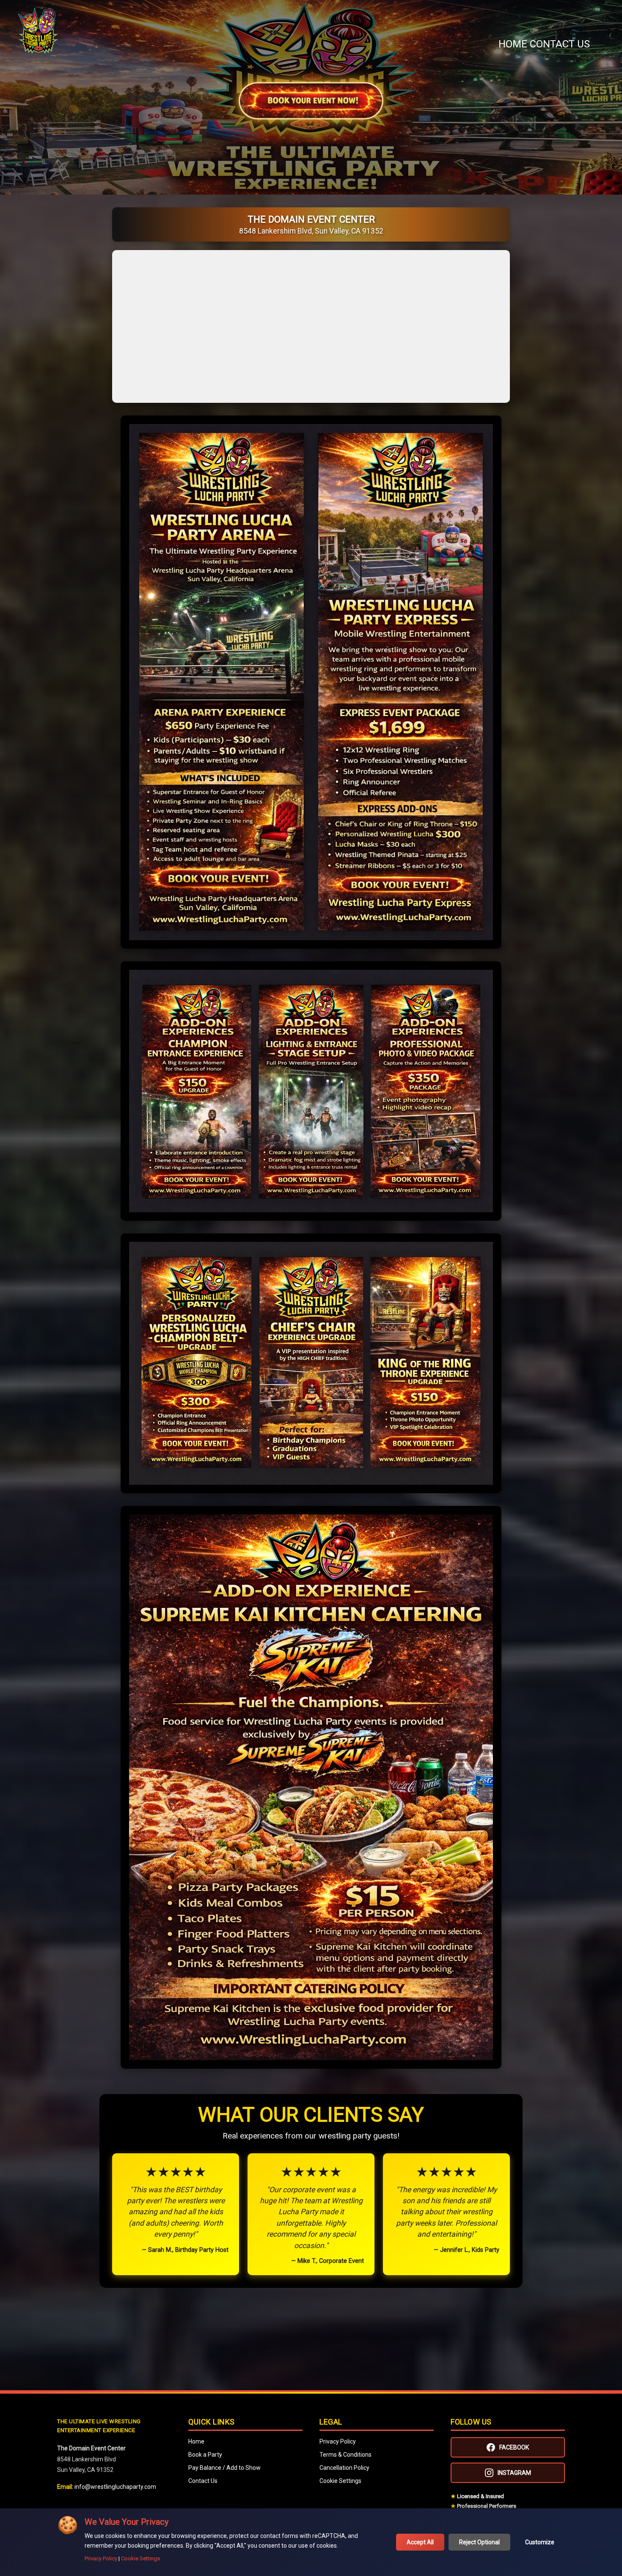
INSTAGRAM (514, 2473)
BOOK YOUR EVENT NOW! (311, 101)
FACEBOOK (514, 2447)
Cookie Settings (340, 2481)
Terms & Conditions (345, 2455)
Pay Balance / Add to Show (224, 2468)
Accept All (420, 2542)
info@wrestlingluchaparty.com (115, 2487)
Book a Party (205, 2455)
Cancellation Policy (344, 2468)
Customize (540, 2542)
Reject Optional (479, 2542)
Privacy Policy (338, 2441)
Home (513, 44)
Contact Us (560, 44)
